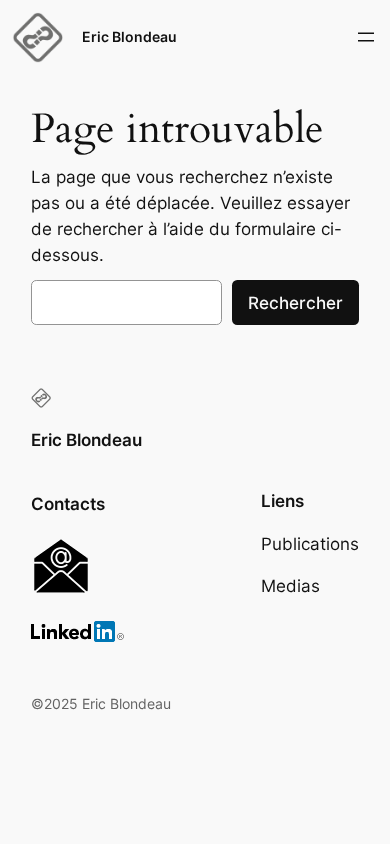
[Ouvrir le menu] (366, 37)
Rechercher (295, 303)
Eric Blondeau (129, 36)
